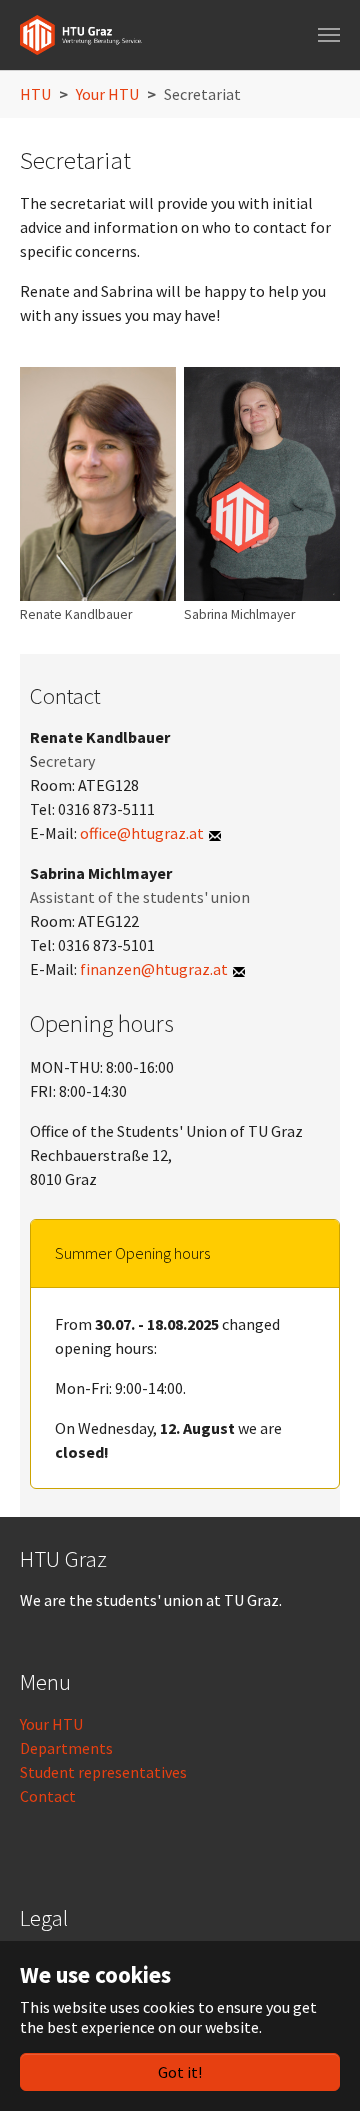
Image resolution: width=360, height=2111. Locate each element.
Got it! (180, 2072)
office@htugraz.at (142, 833)
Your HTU (51, 1724)
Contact (48, 1796)
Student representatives (103, 1772)
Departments (66, 1748)
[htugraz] (81, 35)
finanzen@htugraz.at (154, 969)
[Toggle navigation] (329, 35)
